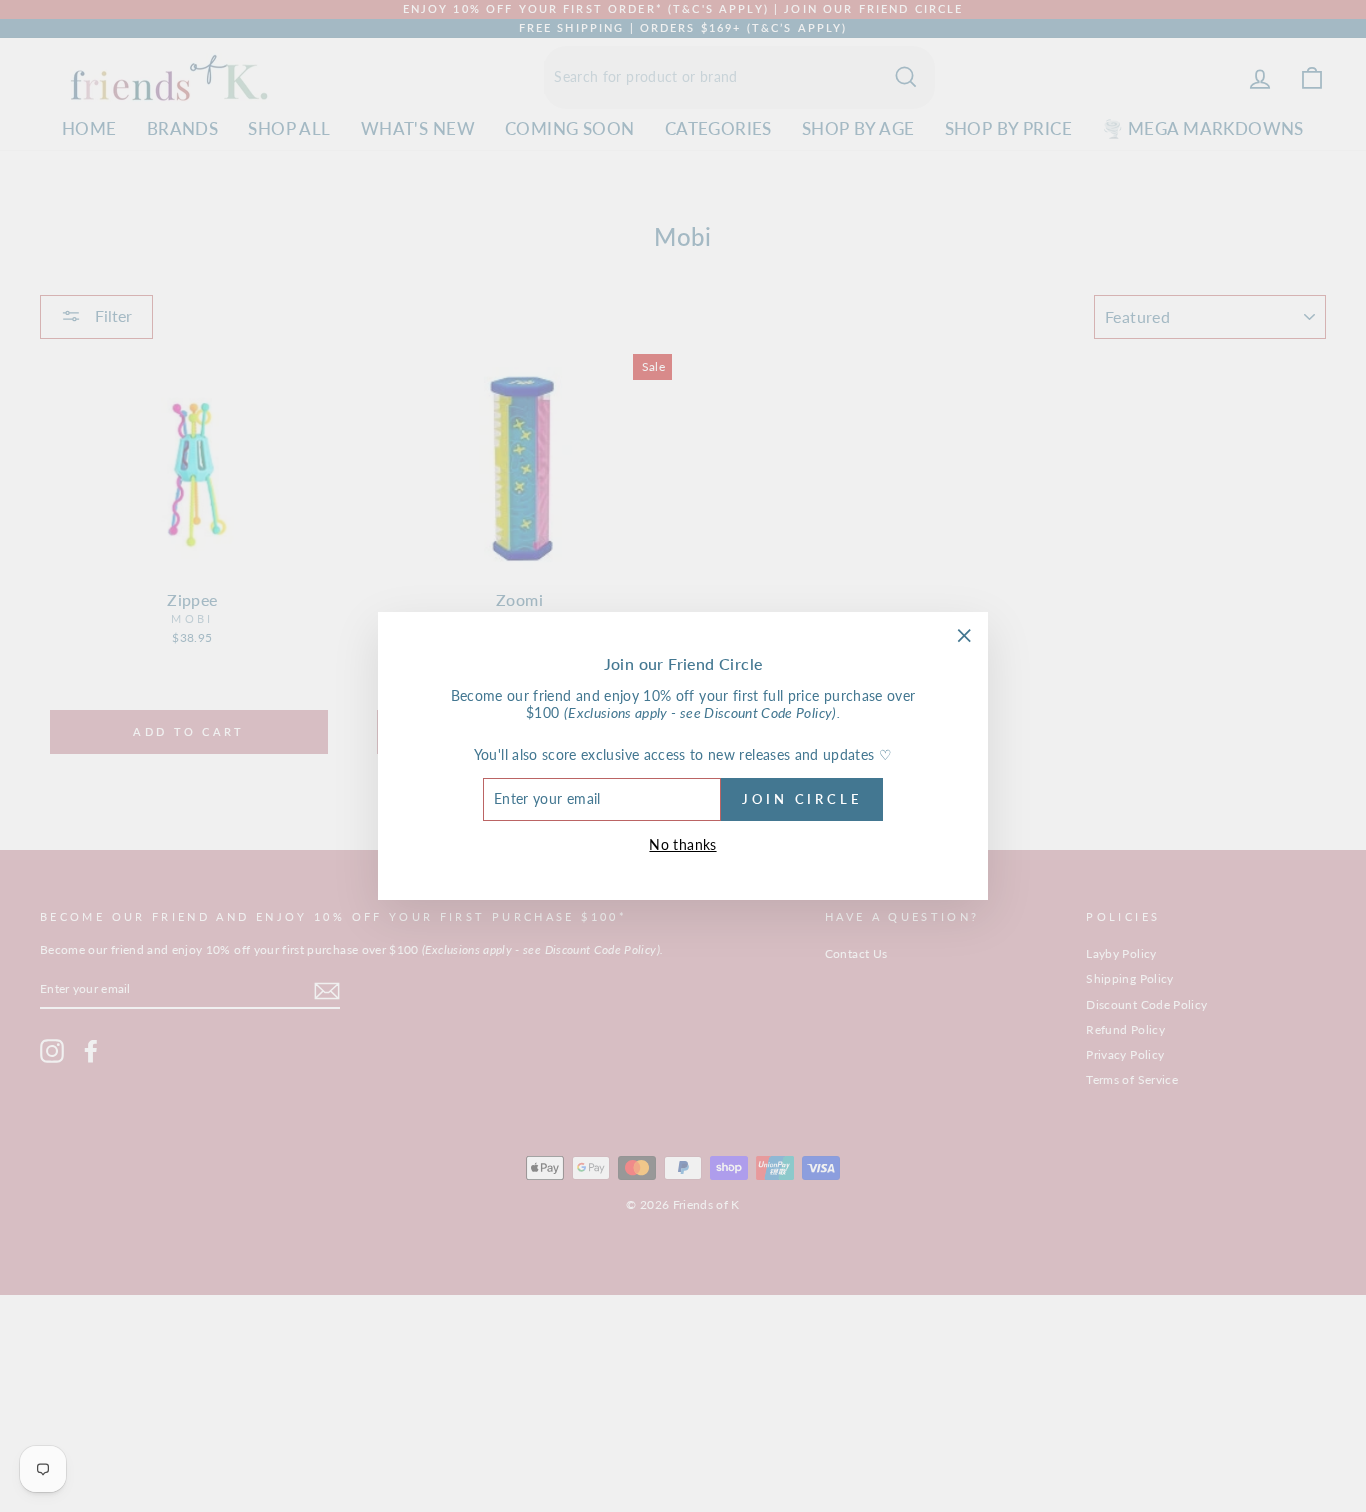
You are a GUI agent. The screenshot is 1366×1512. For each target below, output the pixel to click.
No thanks (682, 844)
